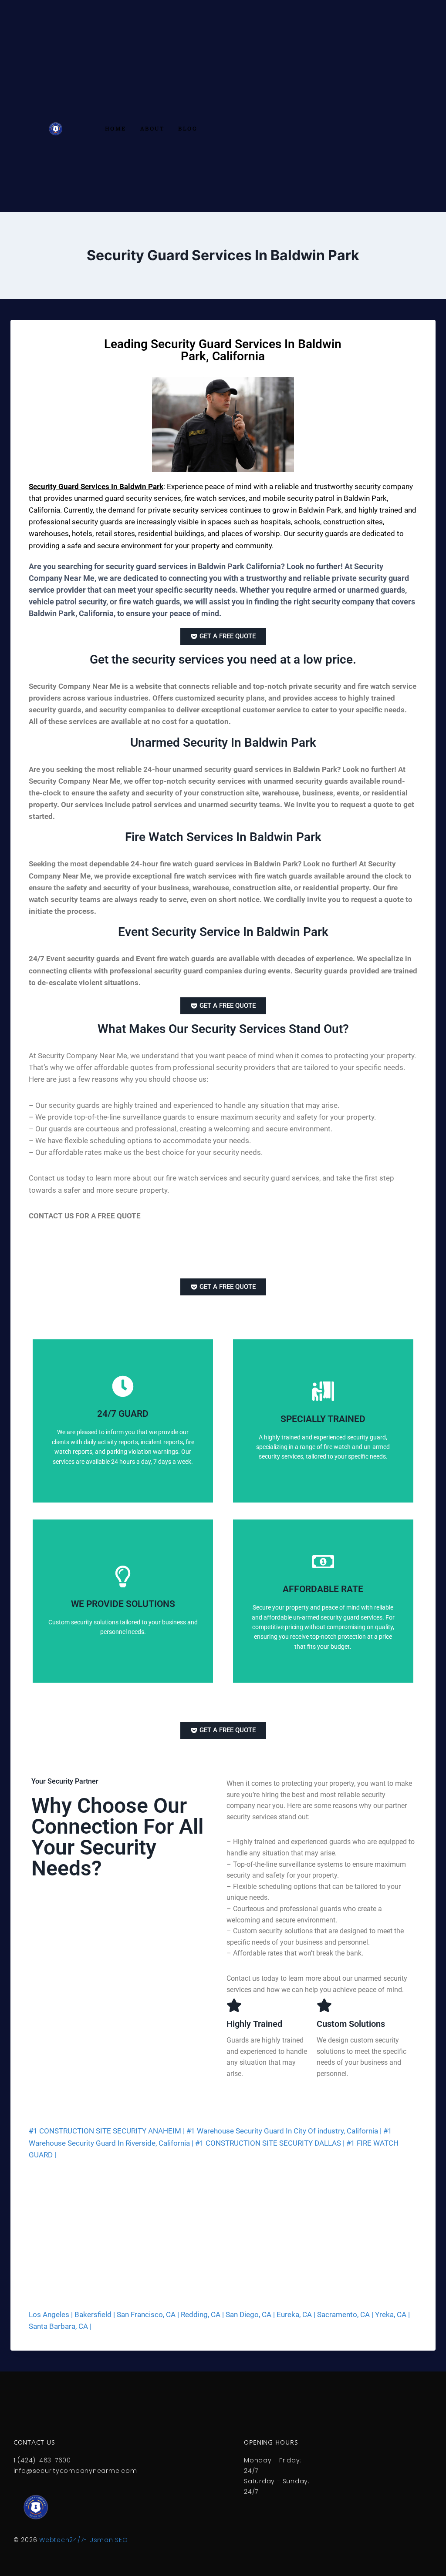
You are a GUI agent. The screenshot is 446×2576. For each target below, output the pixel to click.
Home (116, 129)
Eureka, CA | (296, 2314)
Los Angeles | (51, 2314)
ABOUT (152, 129)
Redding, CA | (202, 2314)
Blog (188, 129)
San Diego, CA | (250, 2314)
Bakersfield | (95, 2314)
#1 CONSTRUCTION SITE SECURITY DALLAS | (270, 2143)
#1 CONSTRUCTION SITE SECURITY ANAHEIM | (107, 2131)
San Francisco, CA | (148, 2314)
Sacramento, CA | (345, 2314)
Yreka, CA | (392, 2314)
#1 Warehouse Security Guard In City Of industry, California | (284, 2131)
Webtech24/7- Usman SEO (84, 2540)
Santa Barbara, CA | (60, 2326)
